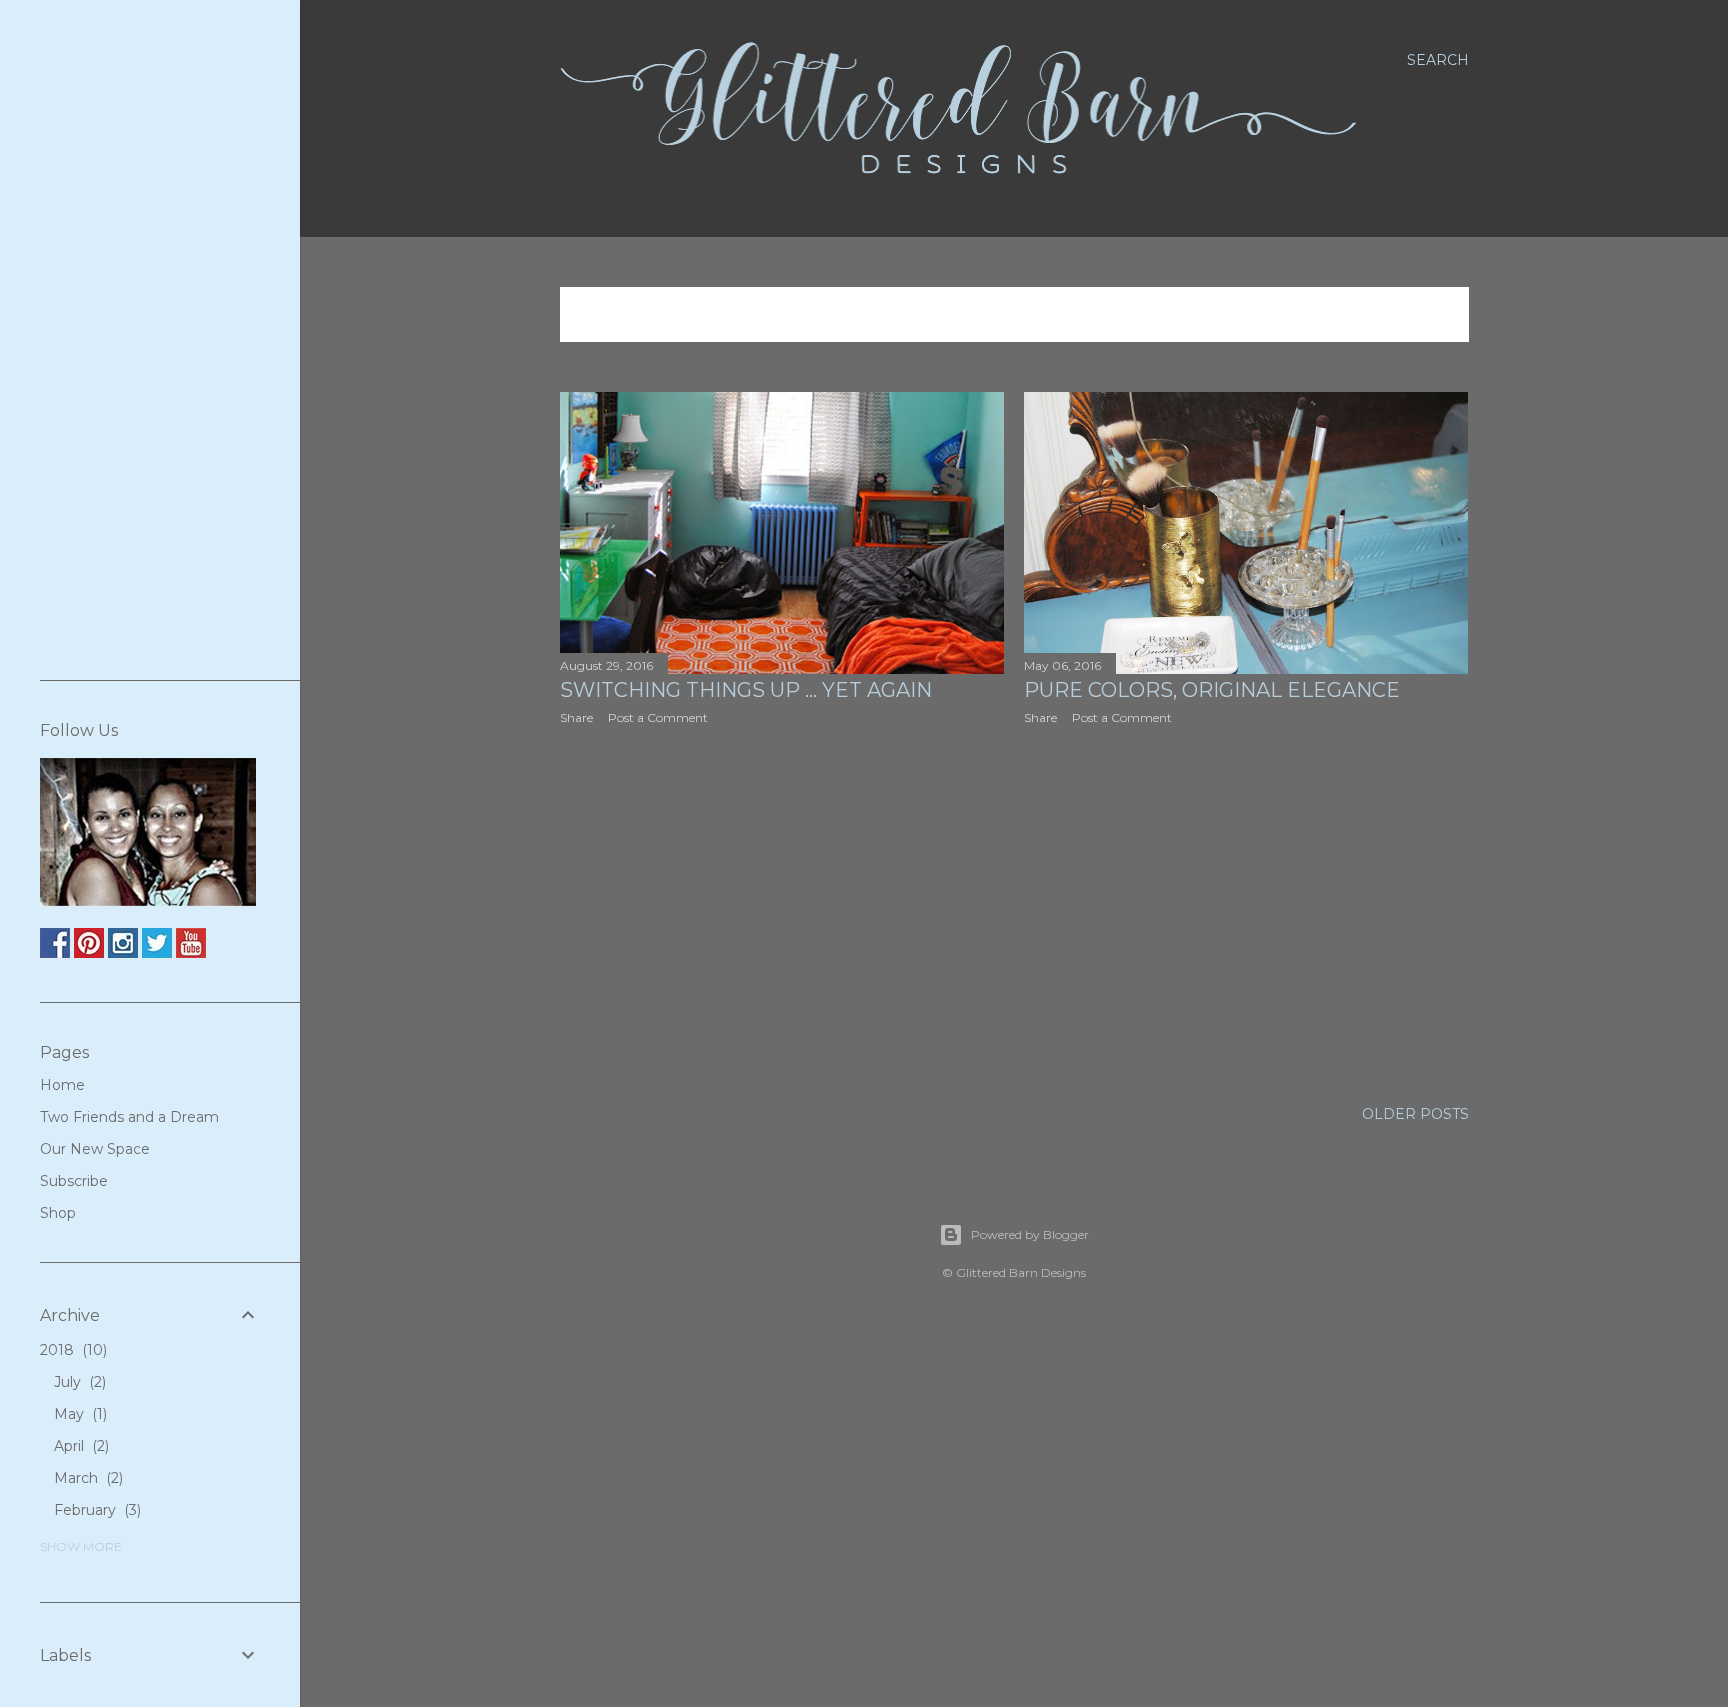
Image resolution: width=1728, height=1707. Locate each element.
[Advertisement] (782, 915)
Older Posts (1415, 1114)
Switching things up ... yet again (746, 690)
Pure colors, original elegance (1212, 690)
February (95, 1510)
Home (62, 1085)
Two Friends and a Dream (129, 1117)
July (78, 1382)
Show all (1409, 315)
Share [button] (576, 717)
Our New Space (95, 1149)
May (78, 1414)
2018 (71, 1350)
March (86, 1478)
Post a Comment (658, 717)
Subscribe (74, 1181)
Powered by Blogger (1030, 1234)
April (79, 1446)
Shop (58, 1213)
